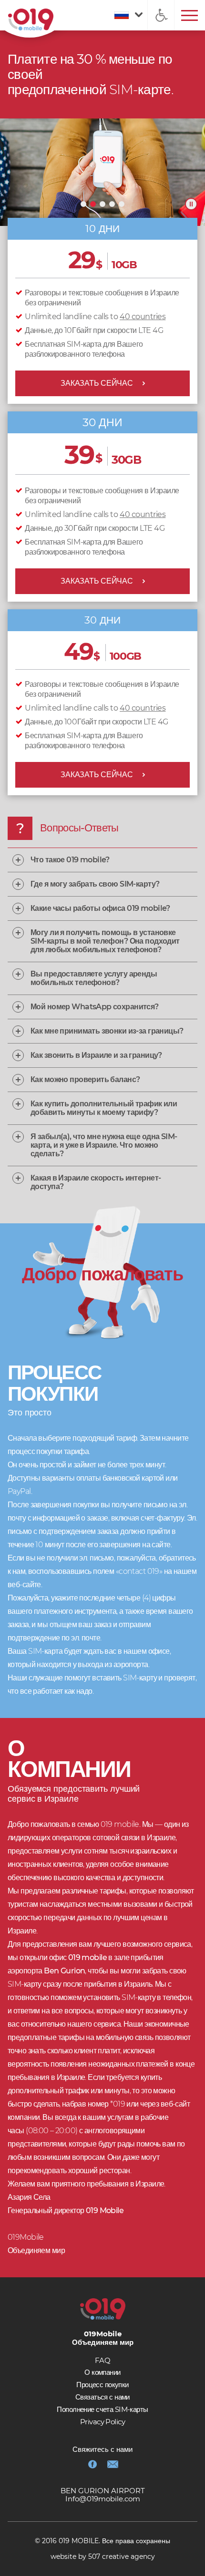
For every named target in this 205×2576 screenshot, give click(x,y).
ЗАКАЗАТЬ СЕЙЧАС (97, 383)
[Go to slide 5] (122, 204)
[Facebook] (92, 2464)
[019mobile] (103, 2309)
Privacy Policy (102, 2422)
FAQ (102, 2360)
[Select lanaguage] (126, 15)
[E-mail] (113, 2464)
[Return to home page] (31, 20)
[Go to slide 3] (102, 204)
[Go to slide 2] (93, 204)
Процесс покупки (102, 2385)
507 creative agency (122, 2556)
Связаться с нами (102, 2397)
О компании (102, 2372)
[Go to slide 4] (112, 204)
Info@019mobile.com (103, 2499)
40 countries (143, 317)
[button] (161, 15)
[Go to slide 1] (83, 204)
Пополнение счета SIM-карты (102, 2409)
